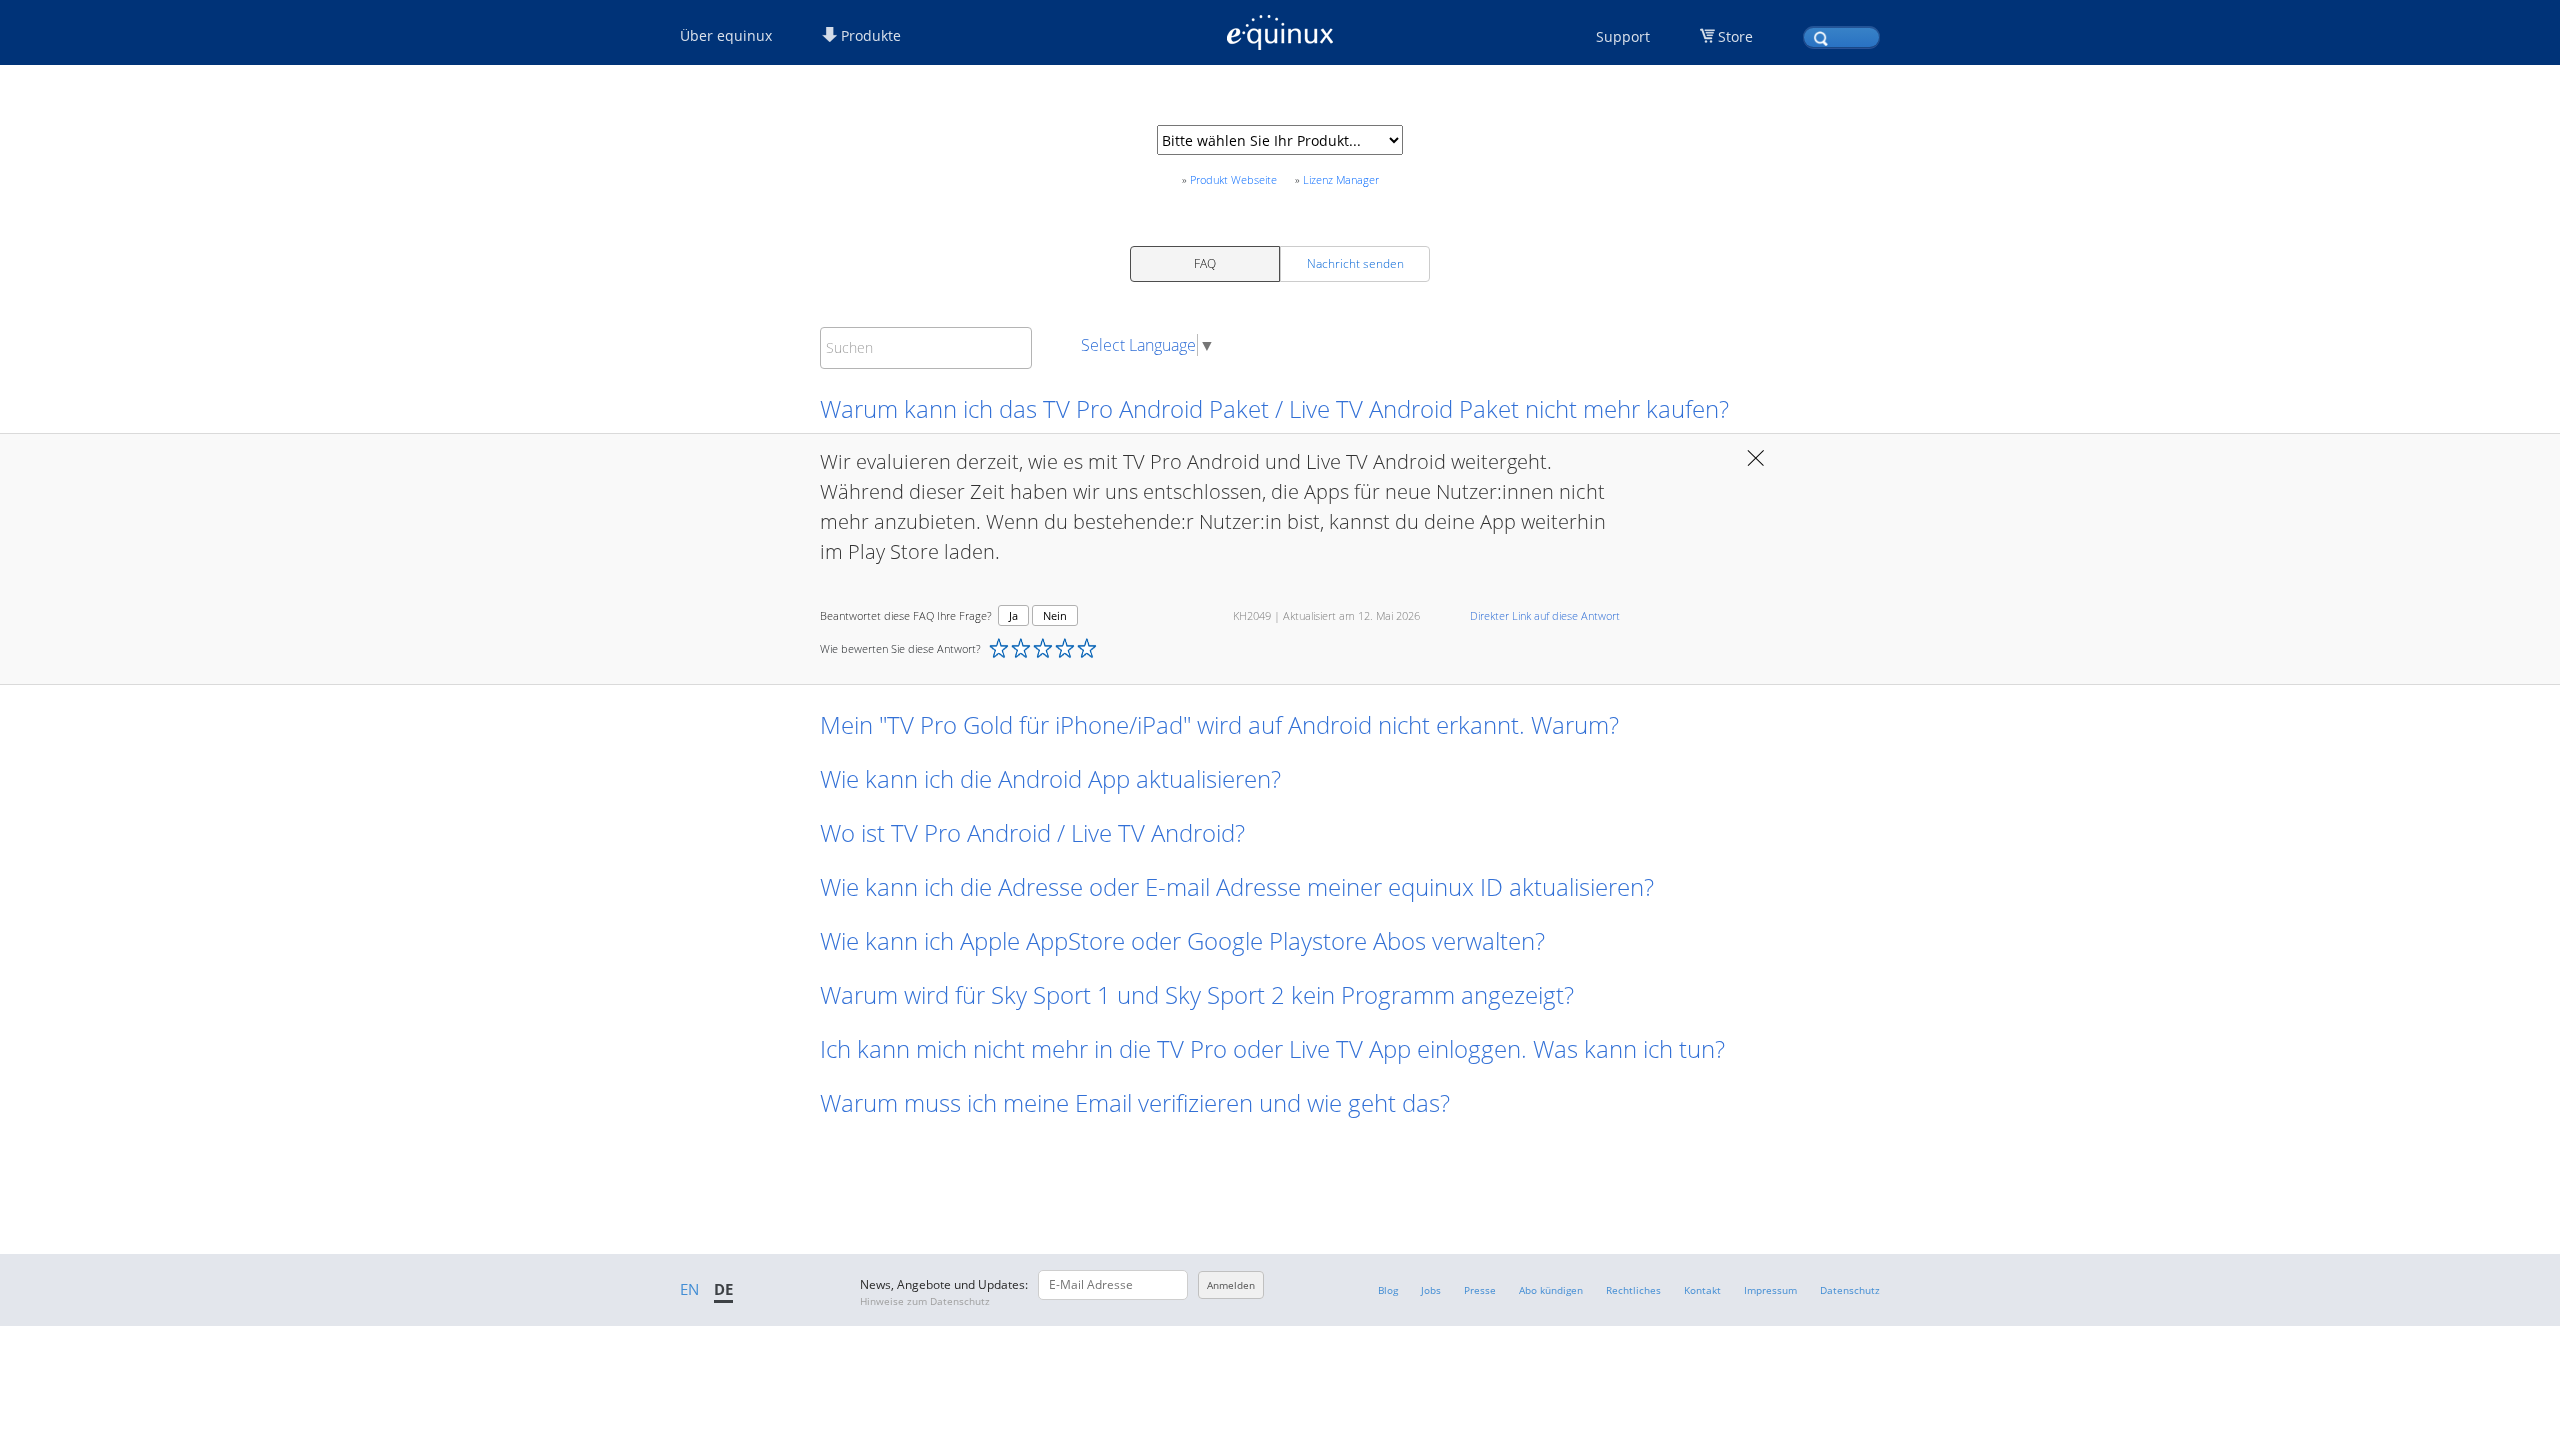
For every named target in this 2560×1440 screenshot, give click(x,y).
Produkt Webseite (1233, 179)
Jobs (1431, 1290)
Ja (1013, 615)
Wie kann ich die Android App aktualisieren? (1050, 778)
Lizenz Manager (1341, 179)
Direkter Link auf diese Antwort (1545, 615)
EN (689, 1289)
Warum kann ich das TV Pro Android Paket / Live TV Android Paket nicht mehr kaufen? (1274, 408)
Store (1735, 36)
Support (1623, 36)
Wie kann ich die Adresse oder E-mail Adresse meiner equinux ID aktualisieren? (1237, 886)
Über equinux (726, 35)
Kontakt (1702, 1290)
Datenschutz (1850, 1290)
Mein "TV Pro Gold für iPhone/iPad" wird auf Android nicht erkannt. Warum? (1219, 724)
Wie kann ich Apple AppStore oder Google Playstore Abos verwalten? (1182, 940)
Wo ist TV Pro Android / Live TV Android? (1032, 832)
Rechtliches (1633, 1290)
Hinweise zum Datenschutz (925, 1301)
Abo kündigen (1551, 1290)
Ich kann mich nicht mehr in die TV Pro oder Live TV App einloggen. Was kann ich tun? (1272, 1048)
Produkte (869, 35)
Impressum (1770, 1290)
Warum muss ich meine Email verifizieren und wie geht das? (1135, 1102)
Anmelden (1231, 1285)
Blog (1388, 1290)
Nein (1055, 615)
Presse (1480, 1290)
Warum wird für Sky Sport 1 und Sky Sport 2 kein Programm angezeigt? (1197, 994)
